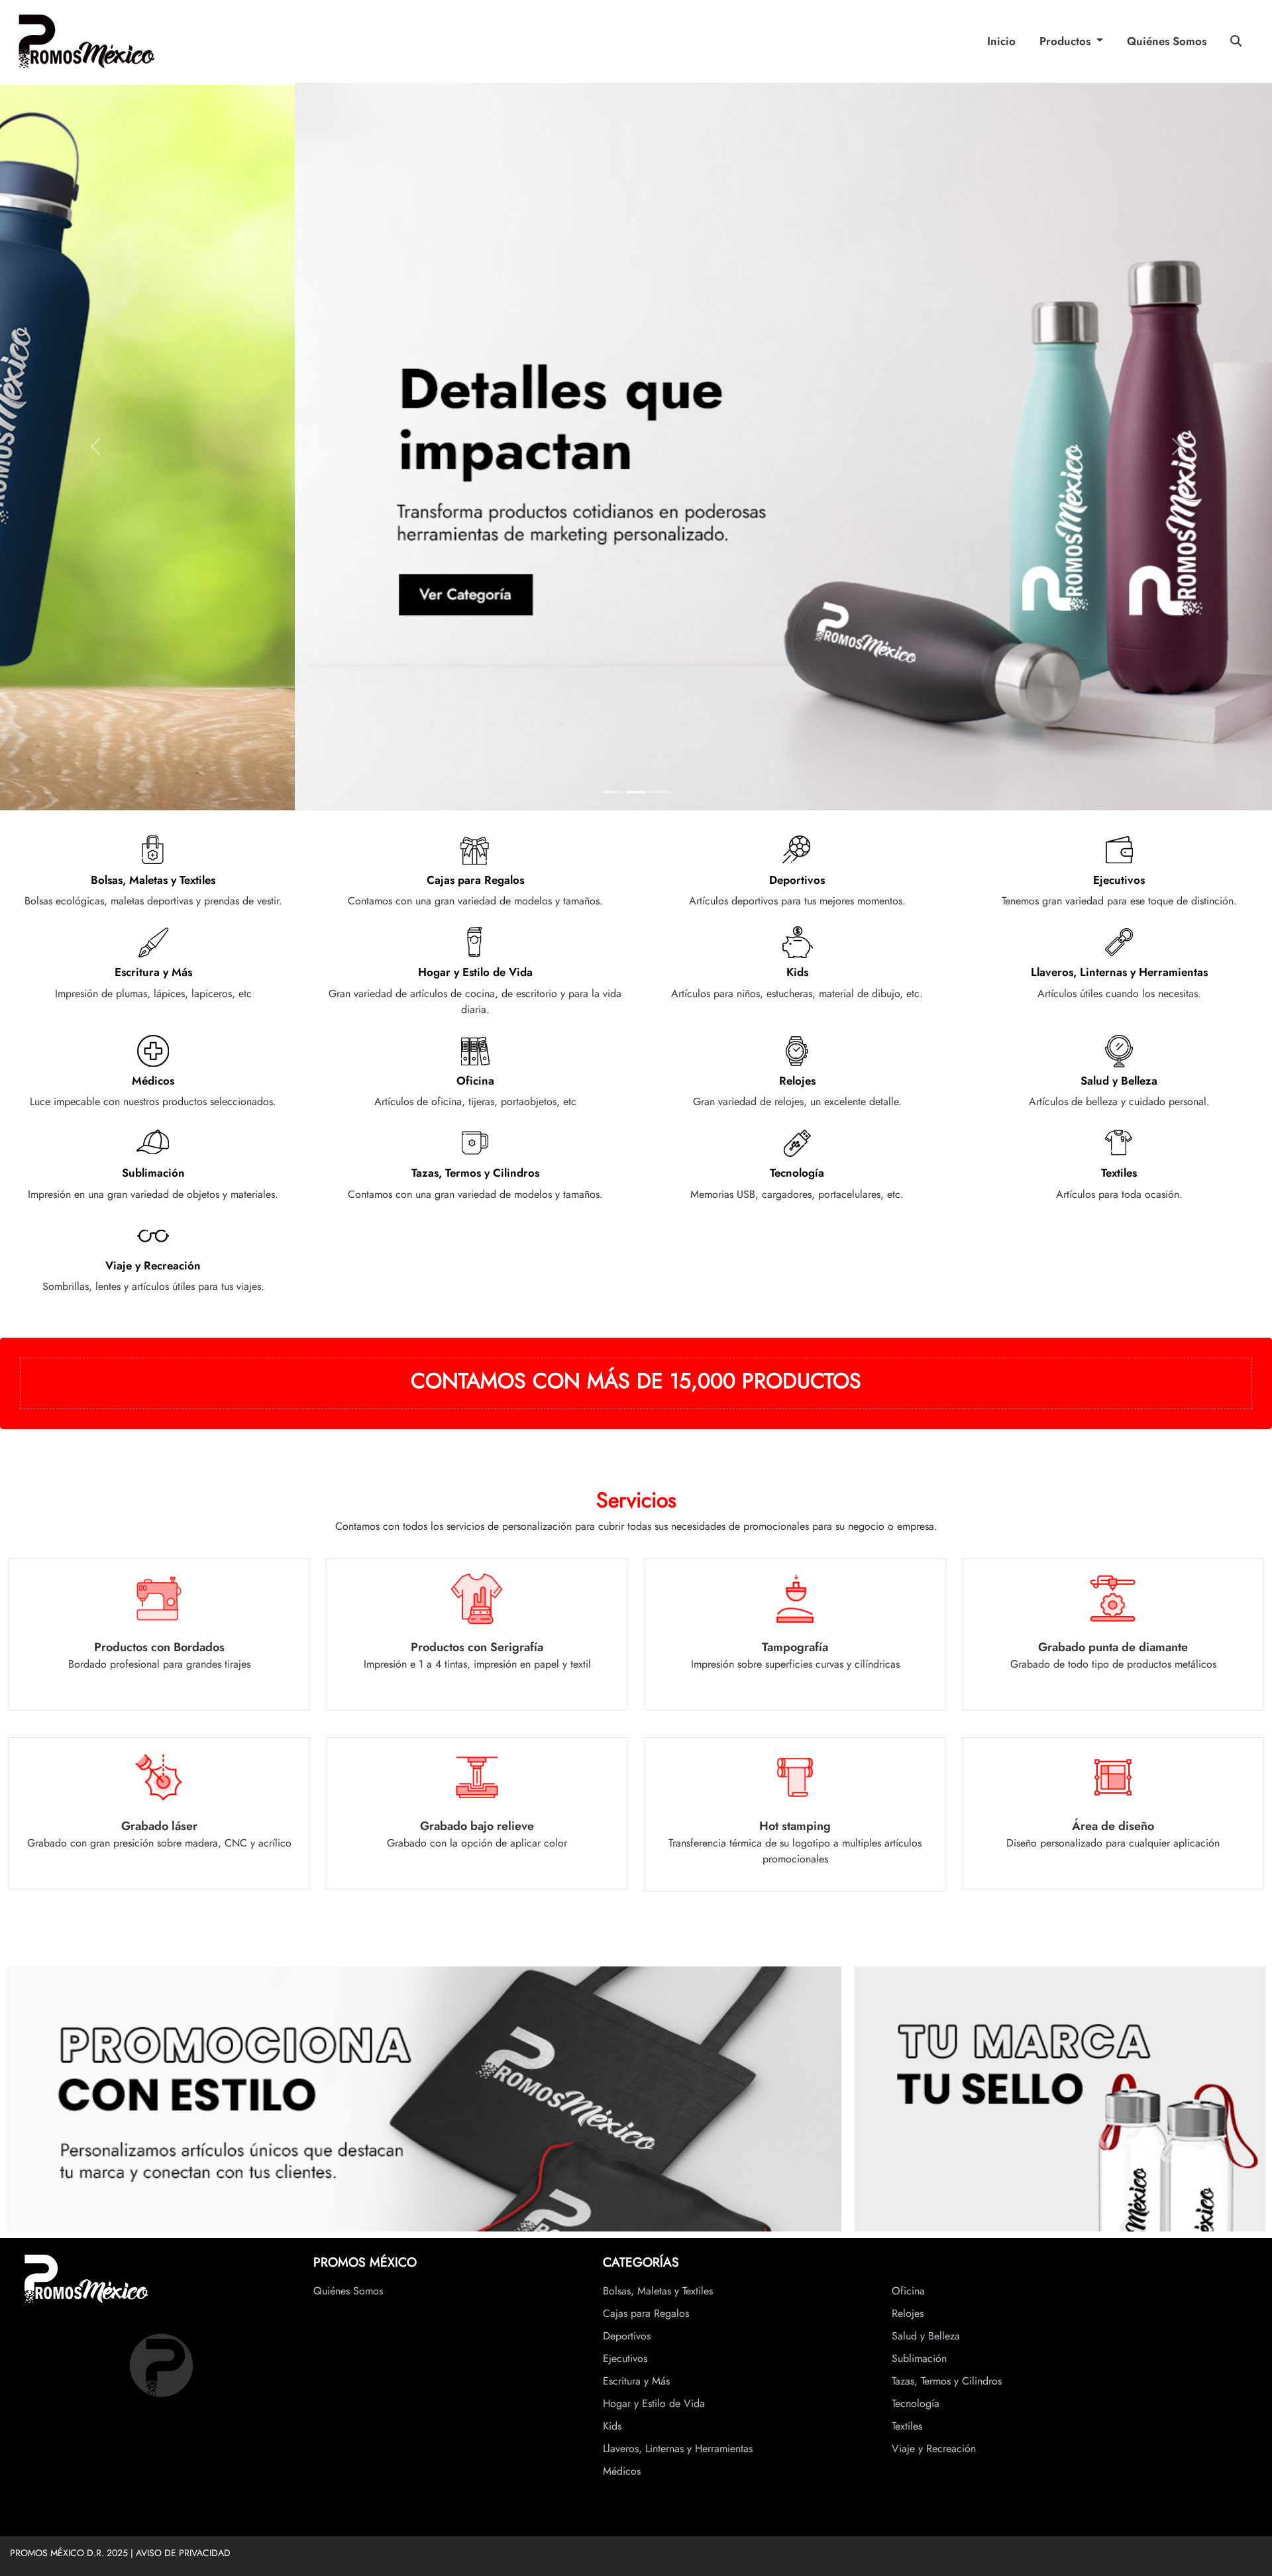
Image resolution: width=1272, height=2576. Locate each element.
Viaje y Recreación (934, 2448)
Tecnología (916, 2403)
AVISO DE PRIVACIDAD (183, 2553)
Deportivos (627, 2336)
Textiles (907, 2426)
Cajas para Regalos (646, 2313)
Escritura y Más (636, 2381)
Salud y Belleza (926, 2336)
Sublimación (919, 2358)
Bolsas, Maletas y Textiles (658, 2291)
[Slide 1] (612, 792)
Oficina (908, 2291)
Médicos (622, 2471)
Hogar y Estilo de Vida (654, 2403)
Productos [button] (1067, 41)
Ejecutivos (625, 2358)
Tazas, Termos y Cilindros (947, 2381)
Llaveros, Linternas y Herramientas (678, 2448)
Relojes (908, 2313)
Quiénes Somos (1167, 41)
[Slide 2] (636, 792)
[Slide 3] (660, 792)
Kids (612, 2426)
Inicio (1001, 41)
